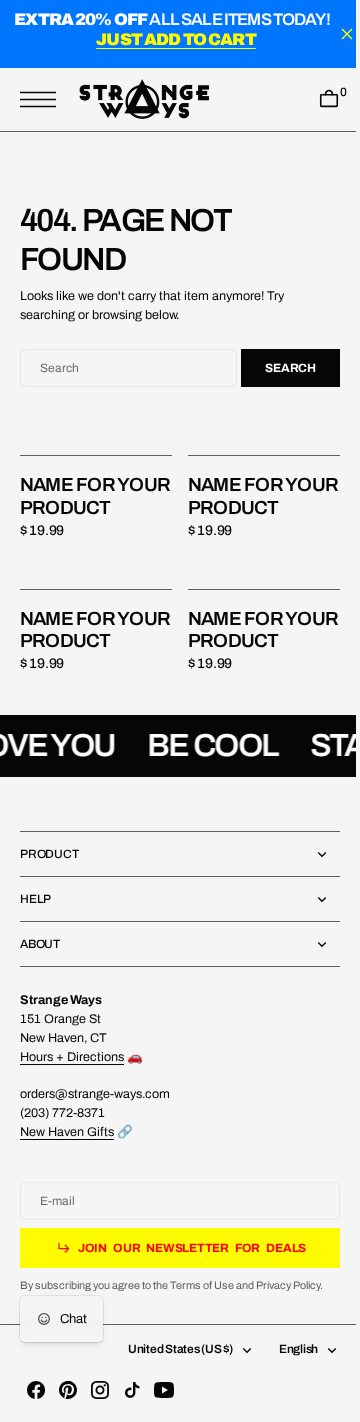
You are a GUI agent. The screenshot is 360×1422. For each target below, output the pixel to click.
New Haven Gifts (67, 1177)
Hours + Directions (72, 1102)
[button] (43, 99)
